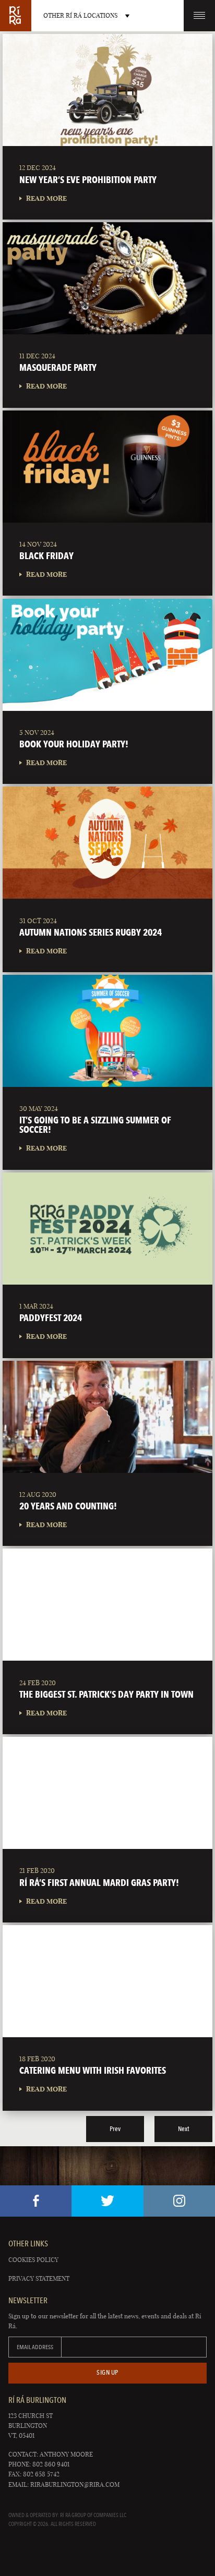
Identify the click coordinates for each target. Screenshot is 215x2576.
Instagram (179, 2201)
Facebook (36, 2201)
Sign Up (107, 2372)
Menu (199, 16)
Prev (115, 2129)
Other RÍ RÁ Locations (80, 15)
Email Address (35, 2347)
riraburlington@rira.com (75, 2484)
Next (183, 2129)
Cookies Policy (33, 2260)
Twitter (107, 2201)
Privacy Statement (39, 2278)
